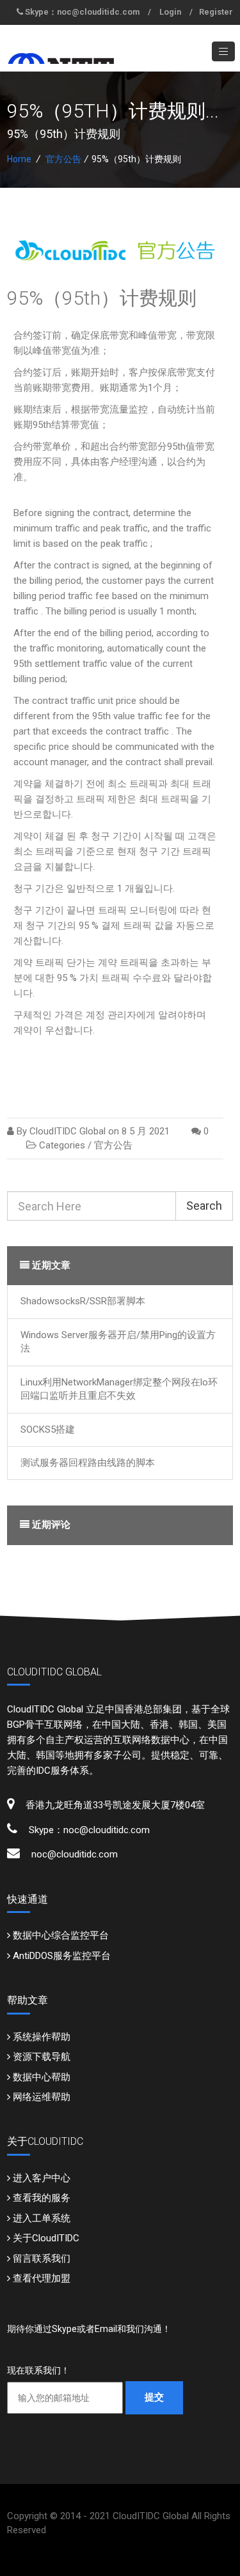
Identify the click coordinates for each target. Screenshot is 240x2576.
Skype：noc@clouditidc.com (82, 12)
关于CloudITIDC (46, 2238)
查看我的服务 (42, 2198)
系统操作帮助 (42, 2037)
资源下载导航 (42, 2057)
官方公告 (63, 159)
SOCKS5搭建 (48, 1429)
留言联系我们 (42, 2259)
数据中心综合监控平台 (61, 1935)
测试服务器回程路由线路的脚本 (88, 1463)
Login (170, 12)
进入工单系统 (42, 2218)
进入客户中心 (42, 2178)
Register (216, 12)
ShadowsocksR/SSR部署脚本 (83, 1301)
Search (204, 1206)
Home (19, 159)
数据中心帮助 (42, 2077)
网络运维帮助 (42, 2097)
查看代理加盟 (42, 2278)
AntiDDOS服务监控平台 (62, 1956)
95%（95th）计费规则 (102, 298)
